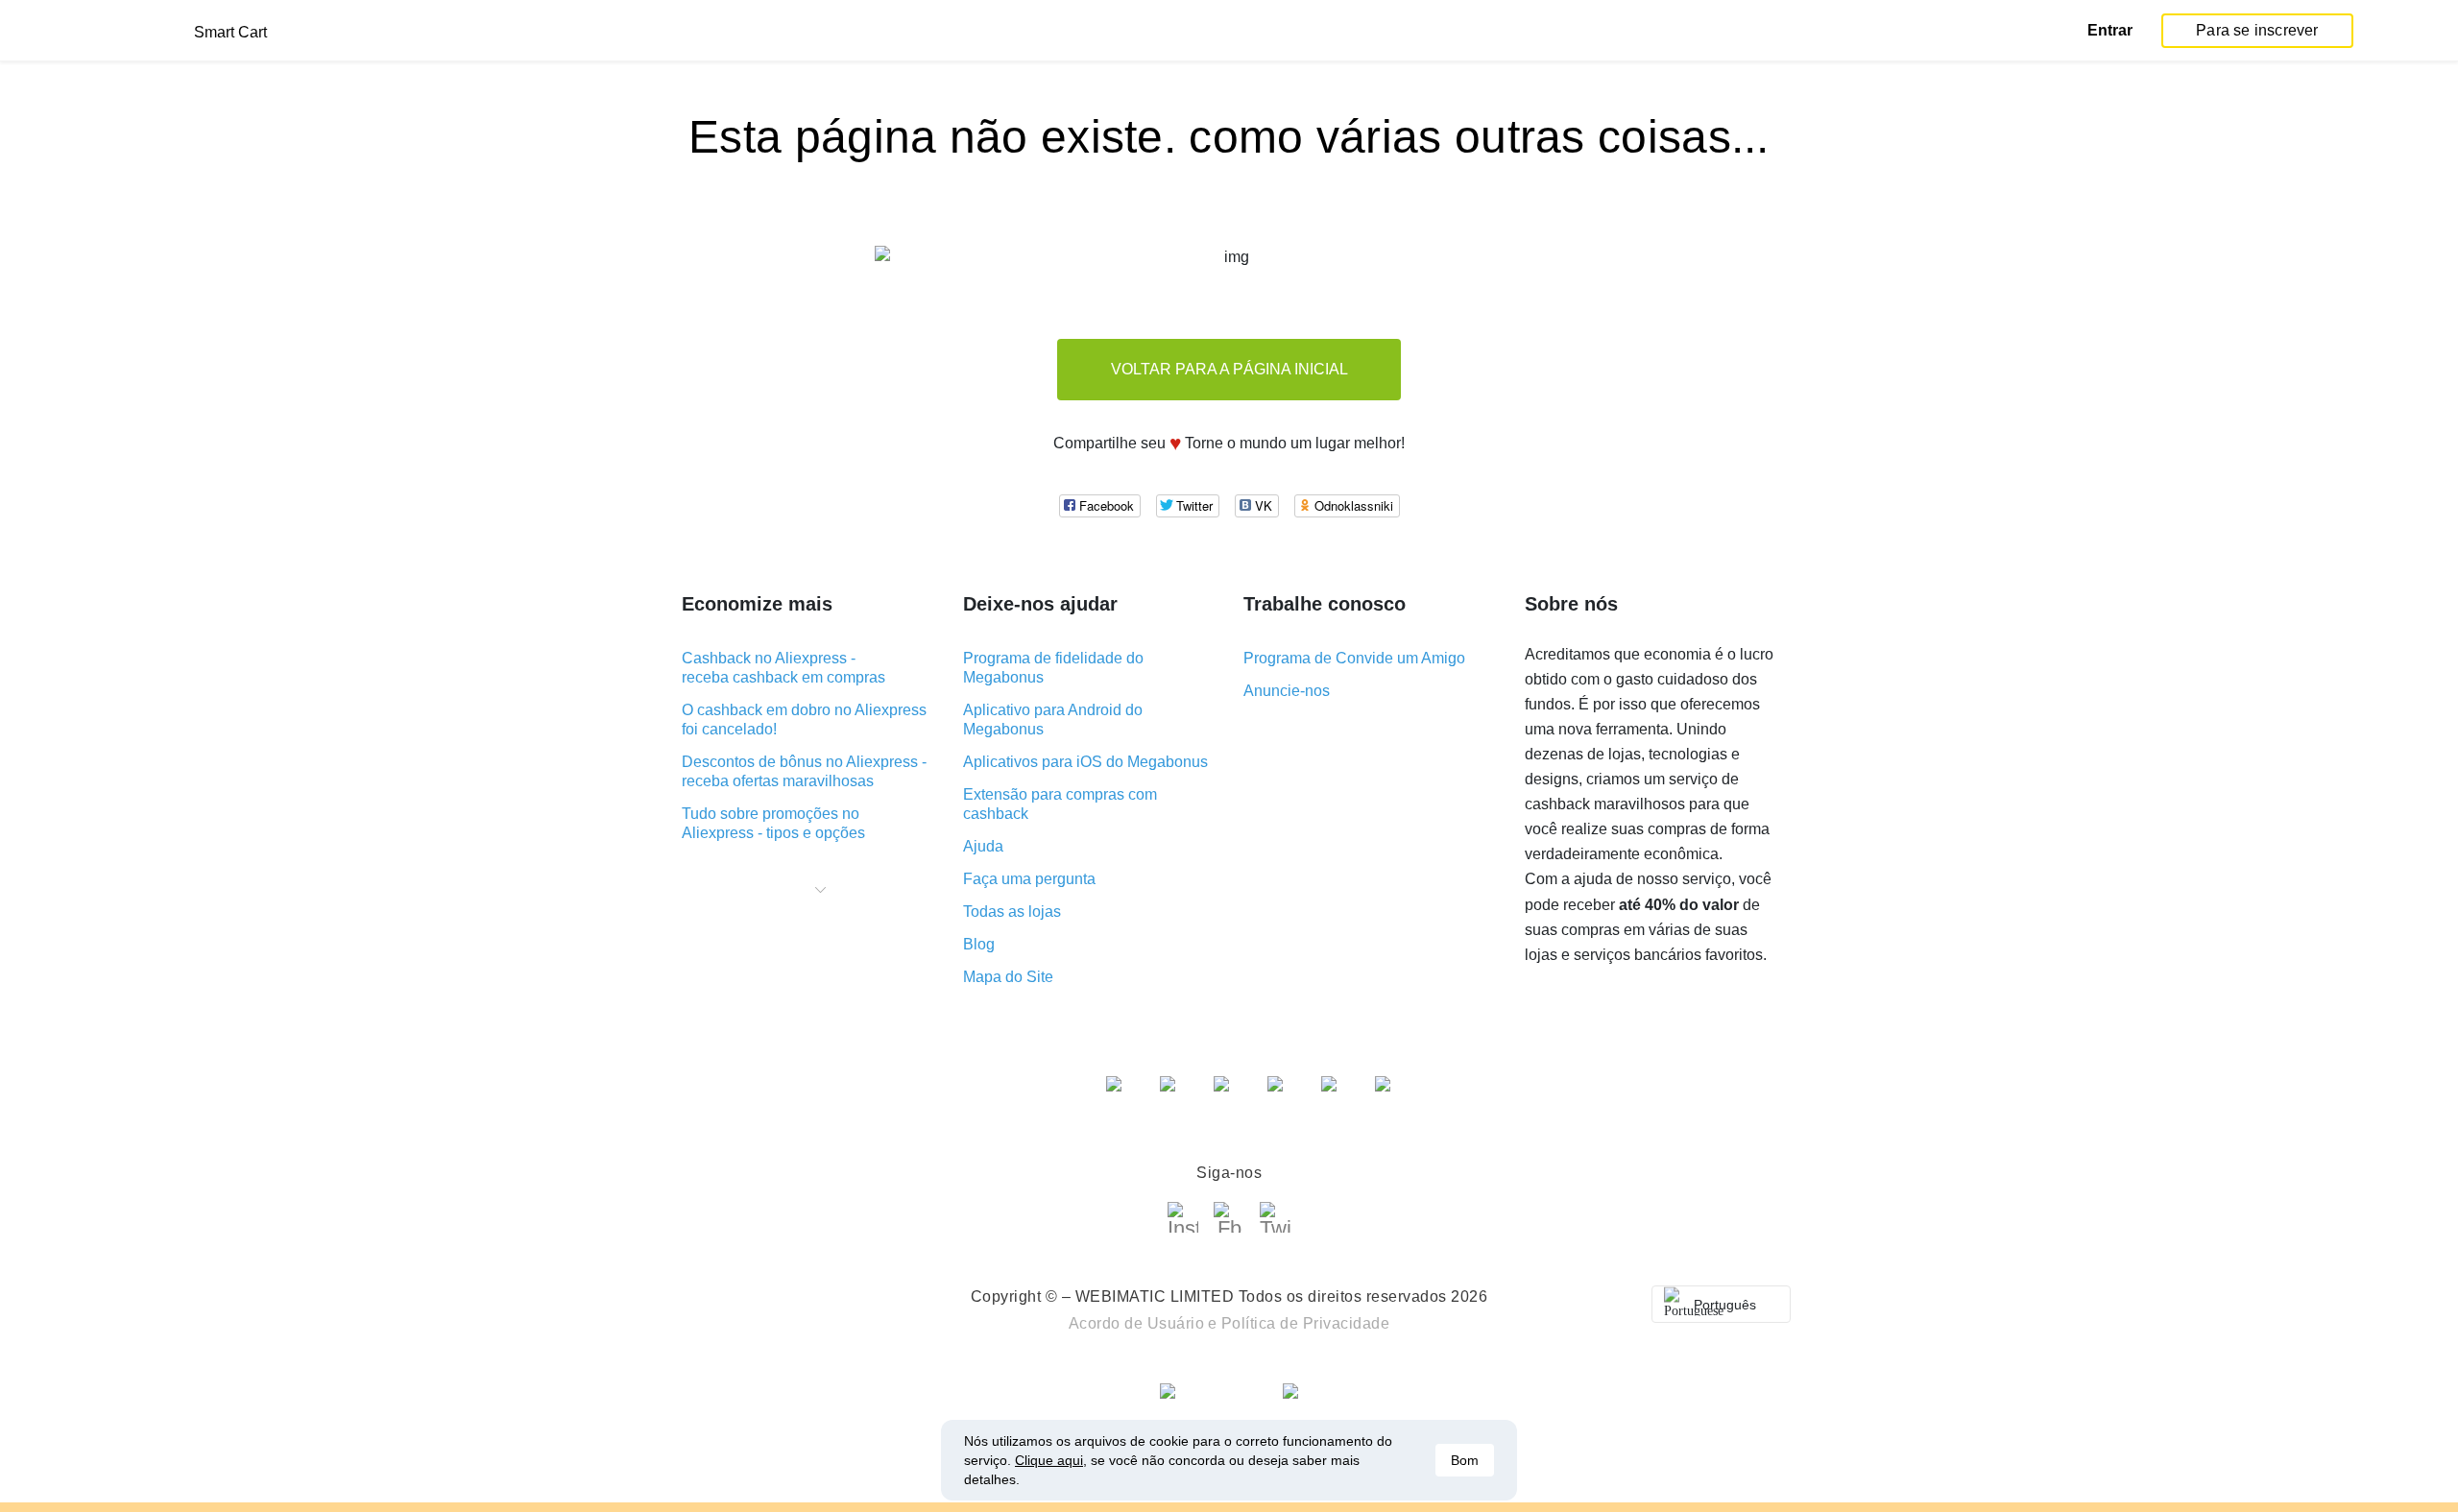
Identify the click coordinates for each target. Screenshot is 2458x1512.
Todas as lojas (1012, 912)
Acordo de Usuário (1137, 1323)
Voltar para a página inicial (1229, 369)
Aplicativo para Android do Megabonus (1053, 720)
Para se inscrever (2257, 30)
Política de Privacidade (1306, 1323)
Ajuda (983, 846)
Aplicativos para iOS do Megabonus (1085, 762)
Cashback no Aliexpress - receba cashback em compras (783, 668)
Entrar (2110, 30)
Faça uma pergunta (1029, 879)
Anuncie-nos (1287, 691)
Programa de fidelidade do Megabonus (1053, 668)
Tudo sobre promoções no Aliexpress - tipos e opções (773, 823)
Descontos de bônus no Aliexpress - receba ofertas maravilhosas (804, 771)
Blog (979, 944)
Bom (1465, 1460)
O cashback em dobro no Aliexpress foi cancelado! (804, 720)
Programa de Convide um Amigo (1354, 658)
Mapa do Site (1008, 977)
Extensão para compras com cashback (1060, 804)
